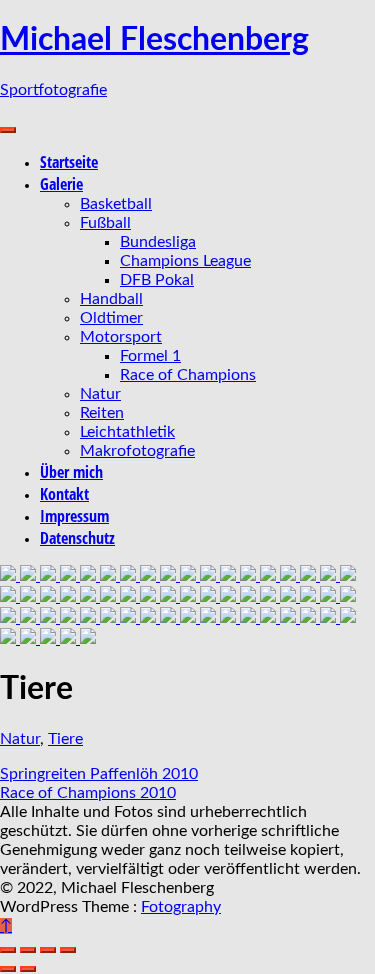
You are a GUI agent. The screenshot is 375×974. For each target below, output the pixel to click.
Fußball (105, 223)
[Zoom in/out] (68, 950)
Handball (111, 299)
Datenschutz (77, 538)
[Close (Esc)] (8, 950)
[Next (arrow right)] (28, 969)
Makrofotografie (137, 451)
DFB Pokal (157, 280)
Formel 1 (150, 356)
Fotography (181, 907)
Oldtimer (111, 318)
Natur (100, 394)
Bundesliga (158, 242)
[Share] (28, 950)
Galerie (61, 184)
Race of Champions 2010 (88, 793)
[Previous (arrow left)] (8, 969)
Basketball (116, 204)
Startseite (69, 162)
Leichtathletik (127, 432)
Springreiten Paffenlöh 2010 (99, 774)
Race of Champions (188, 375)
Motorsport (121, 337)
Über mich (71, 472)
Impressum (74, 516)
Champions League (185, 261)
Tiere (65, 739)
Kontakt (64, 494)
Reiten (102, 413)
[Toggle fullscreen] (48, 950)
